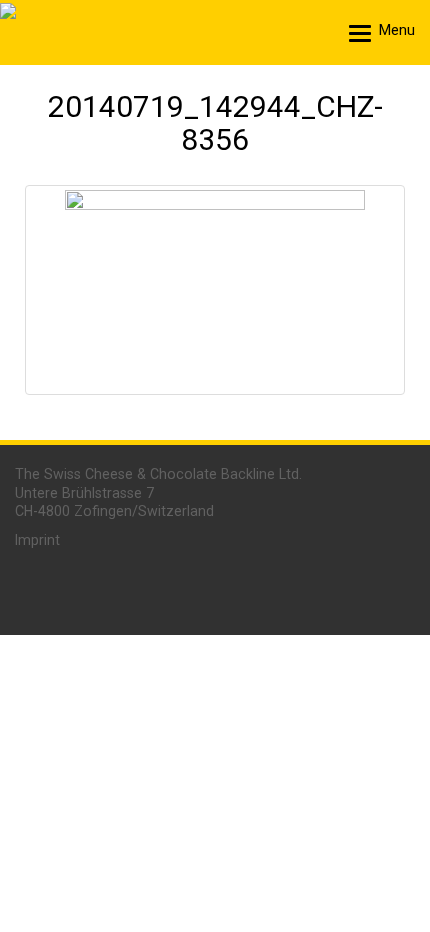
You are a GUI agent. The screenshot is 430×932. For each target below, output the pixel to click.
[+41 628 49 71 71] (155, 587)
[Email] (209, 587)
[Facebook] (377, 587)
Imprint (37, 540)
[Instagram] (321, 587)
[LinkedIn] (265, 587)
